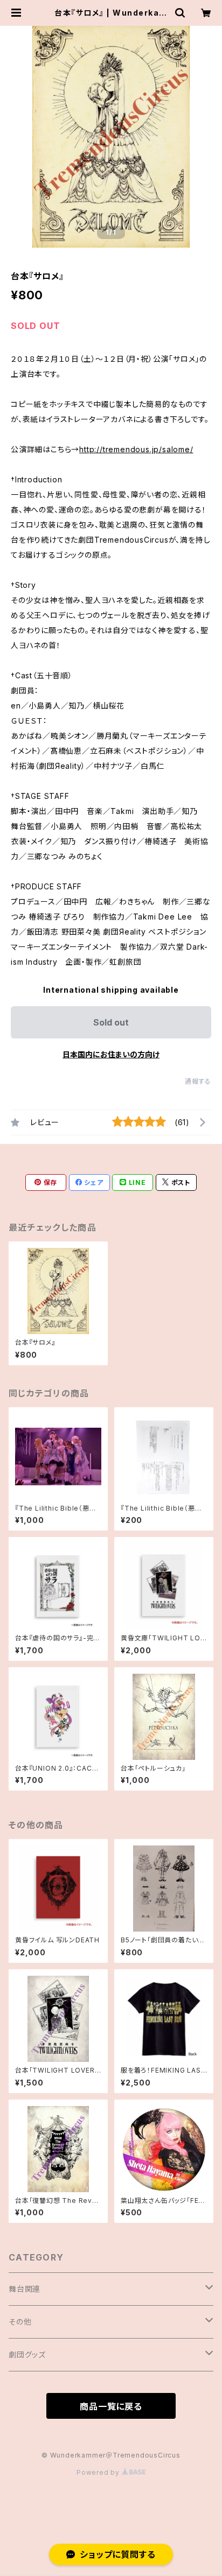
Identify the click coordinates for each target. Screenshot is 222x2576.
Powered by (99, 2472)
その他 (20, 2322)
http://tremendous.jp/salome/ (136, 449)
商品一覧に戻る (111, 2406)
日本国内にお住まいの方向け (111, 1054)
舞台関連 (25, 2289)
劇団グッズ (27, 2354)
